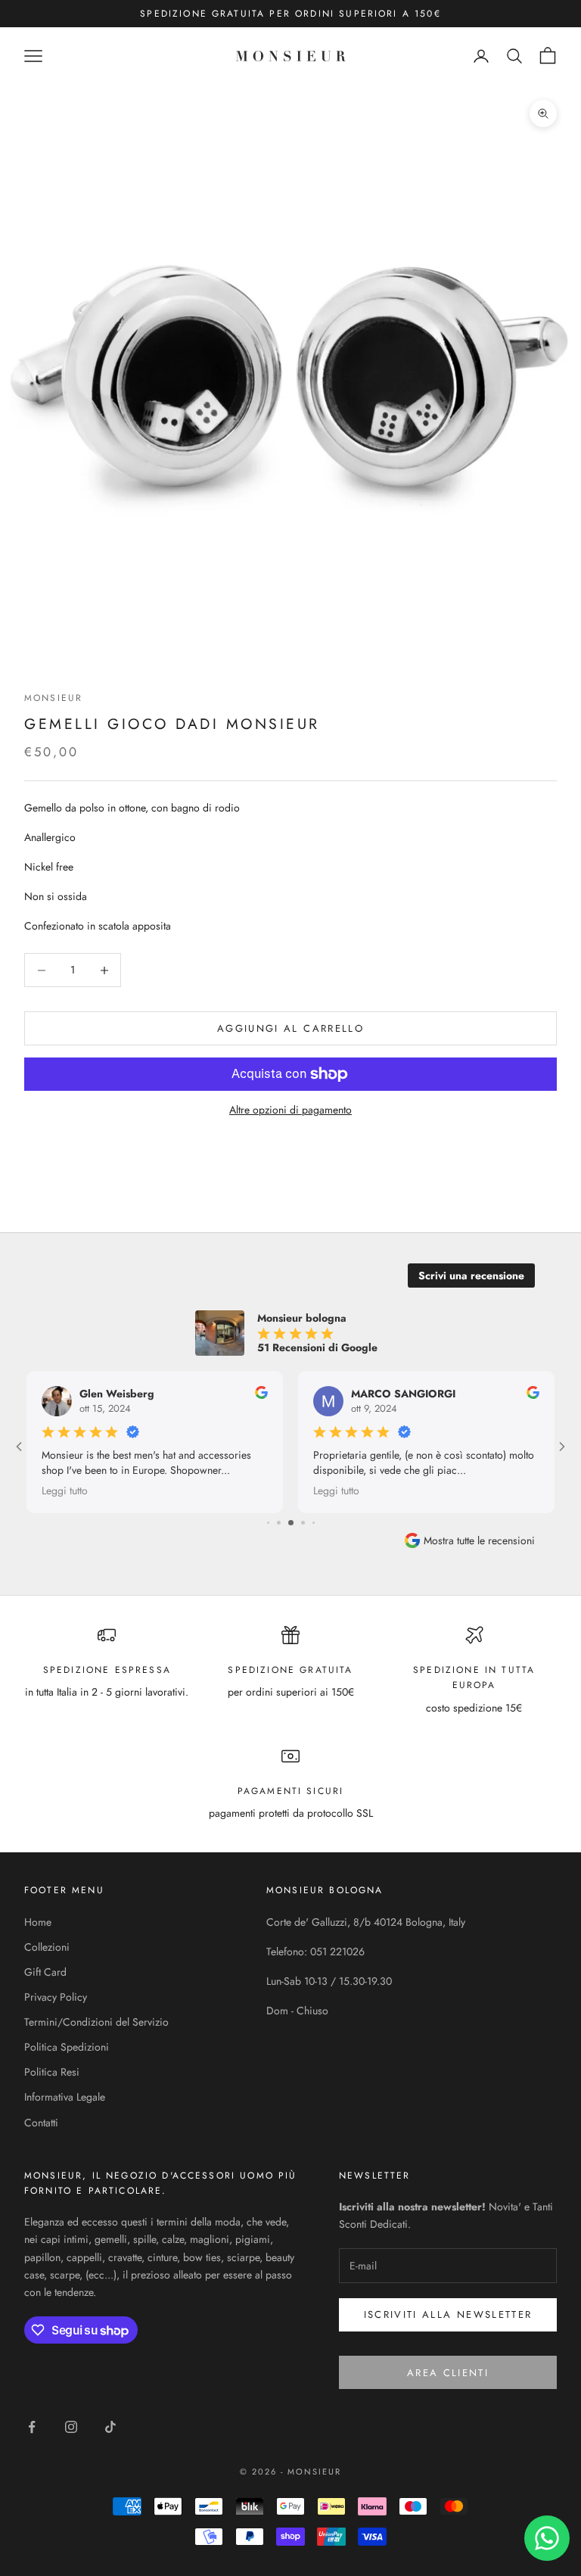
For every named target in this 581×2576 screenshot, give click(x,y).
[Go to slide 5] (279, 1523)
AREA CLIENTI (448, 2373)
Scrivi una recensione (471, 1276)
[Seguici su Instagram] (71, 2427)
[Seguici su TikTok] (110, 2427)
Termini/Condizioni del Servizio (96, 2022)
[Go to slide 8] (314, 1523)
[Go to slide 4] (268, 1523)
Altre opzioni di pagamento (290, 1110)
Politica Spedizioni (67, 2047)
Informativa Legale (65, 2097)
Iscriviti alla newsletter (448, 2314)
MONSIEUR (53, 698)
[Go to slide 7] (303, 1523)
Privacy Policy (56, 1997)
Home (38, 1922)
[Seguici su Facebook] (32, 2427)
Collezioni (47, 1947)
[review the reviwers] (261, 1392)
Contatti (41, 2123)
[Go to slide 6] (291, 1523)
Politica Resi (52, 2072)
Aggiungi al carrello (290, 1028)
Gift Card (45, 1972)
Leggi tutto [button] (65, 1490)
